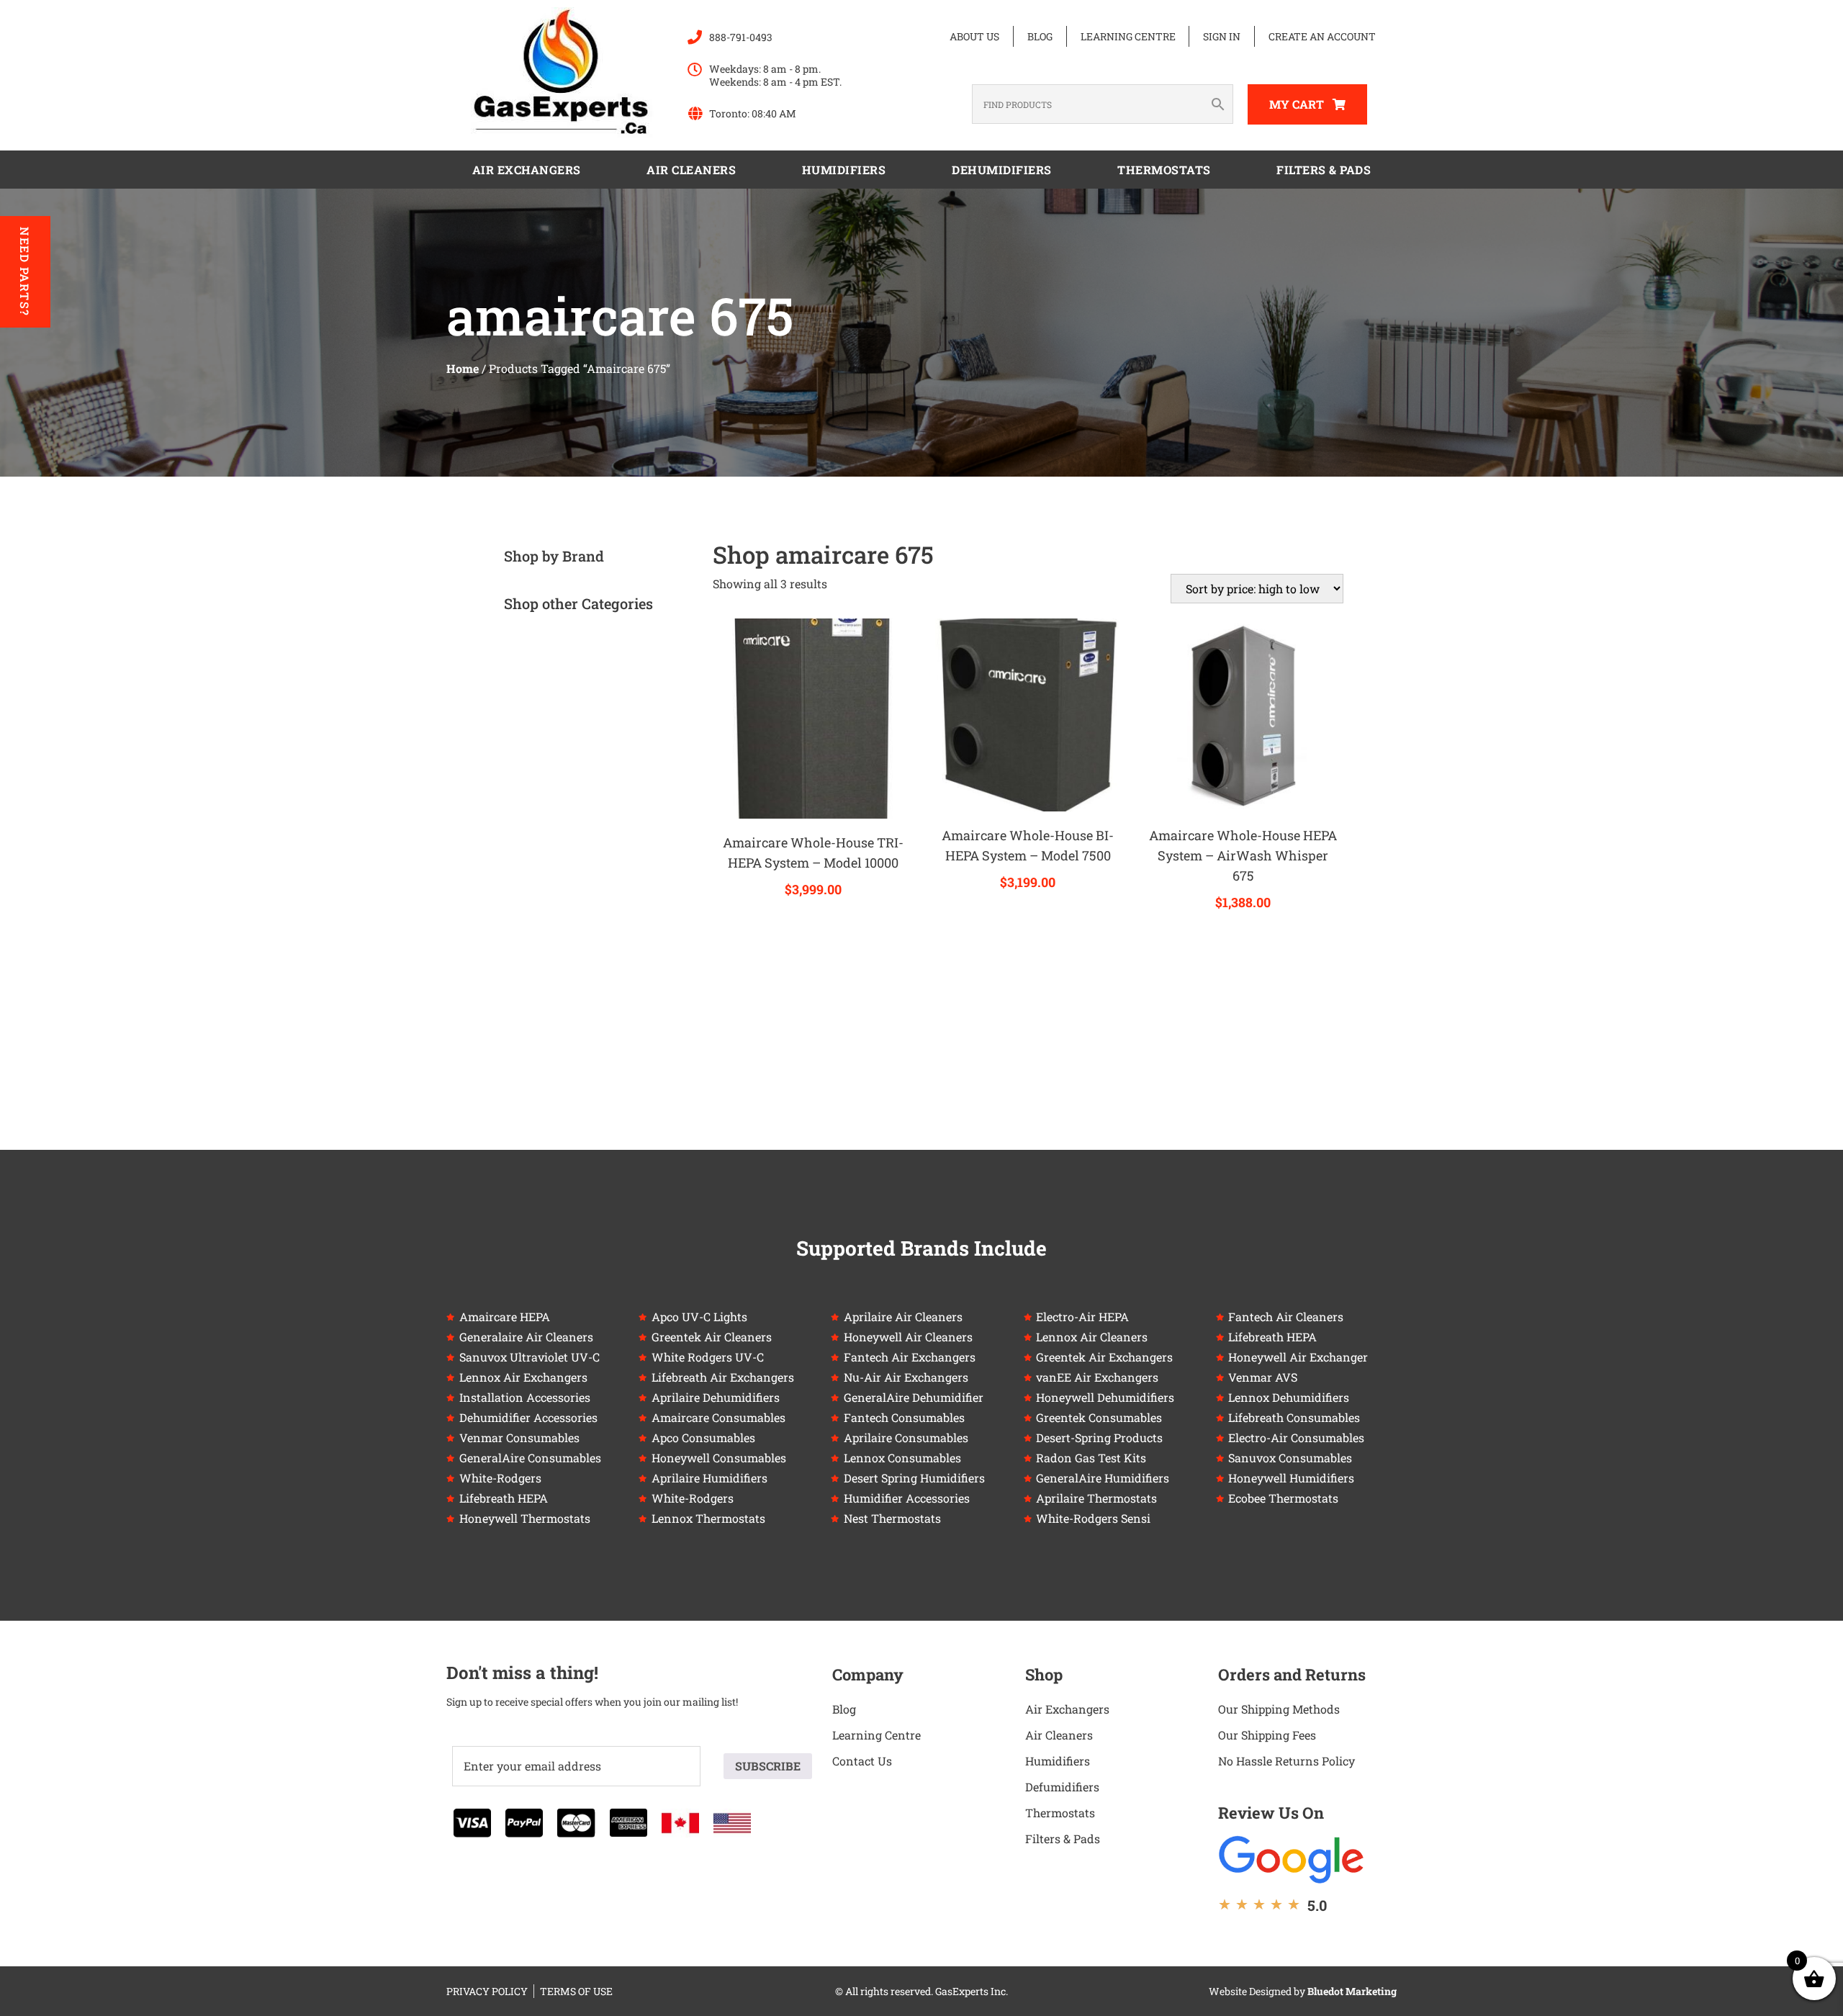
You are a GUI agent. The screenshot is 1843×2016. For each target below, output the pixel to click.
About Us (974, 36)
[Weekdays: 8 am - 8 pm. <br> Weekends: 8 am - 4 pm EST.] (695, 70)
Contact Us (862, 1761)
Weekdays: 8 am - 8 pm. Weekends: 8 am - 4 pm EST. (775, 75)
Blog (1040, 36)
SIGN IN (1222, 36)
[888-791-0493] (695, 37)
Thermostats (1164, 170)
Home (463, 368)
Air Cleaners (691, 170)
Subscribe (768, 1766)
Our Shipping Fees (1267, 1735)
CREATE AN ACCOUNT (1322, 36)
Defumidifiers (1062, 1787)
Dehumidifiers (1002, 170)
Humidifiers (844, 170)
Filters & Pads (1324, 170)
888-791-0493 (741, 37)
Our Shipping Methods (1279, 1709)
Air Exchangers (527, 170)
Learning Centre (1128, 36)
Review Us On (1271, 1813)
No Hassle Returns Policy (1287, 1761)
